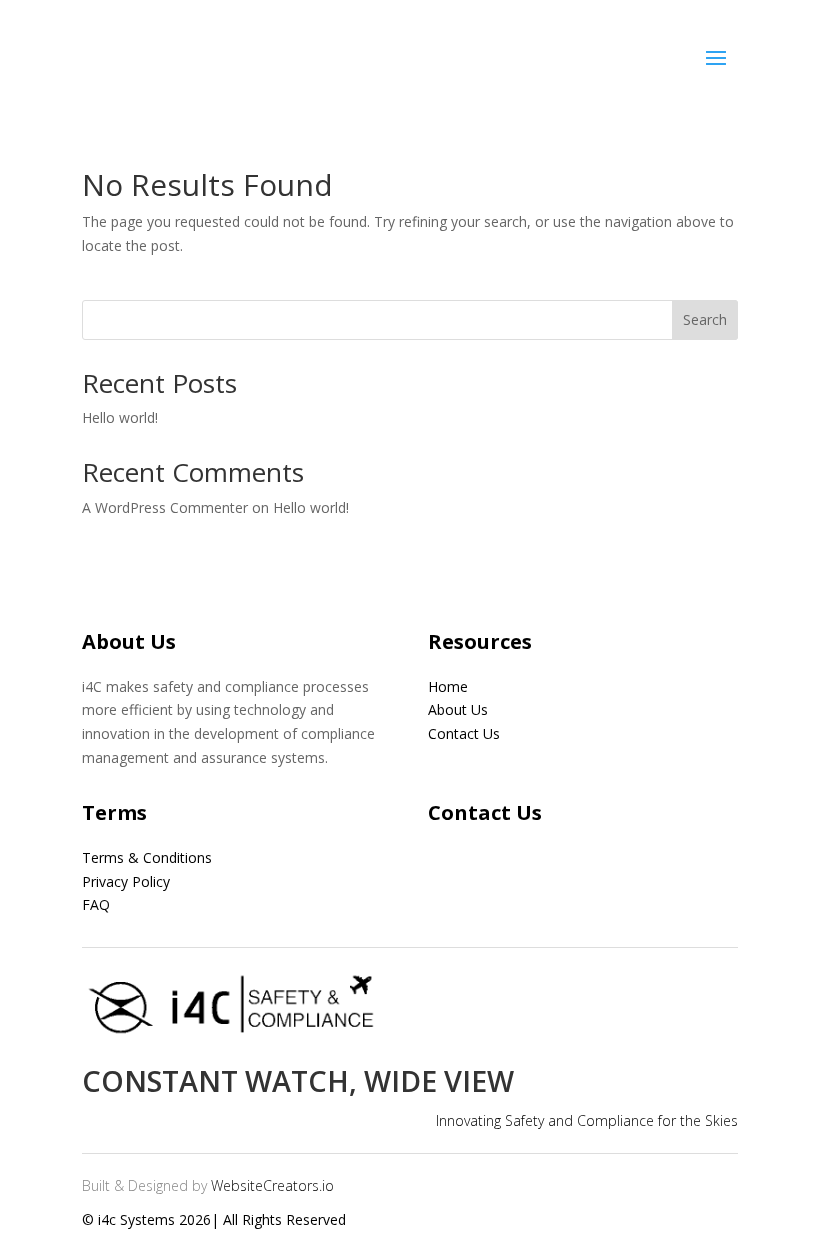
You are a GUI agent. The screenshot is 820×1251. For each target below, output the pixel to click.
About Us (458, 709)
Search (705, 319)
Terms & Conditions (147, 857)
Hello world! (120, 417)
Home (448, 686)
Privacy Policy (126, 881)
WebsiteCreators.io (272, 1185)
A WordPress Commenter (165, 507)
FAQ (96, 904)
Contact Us (464, 733)
